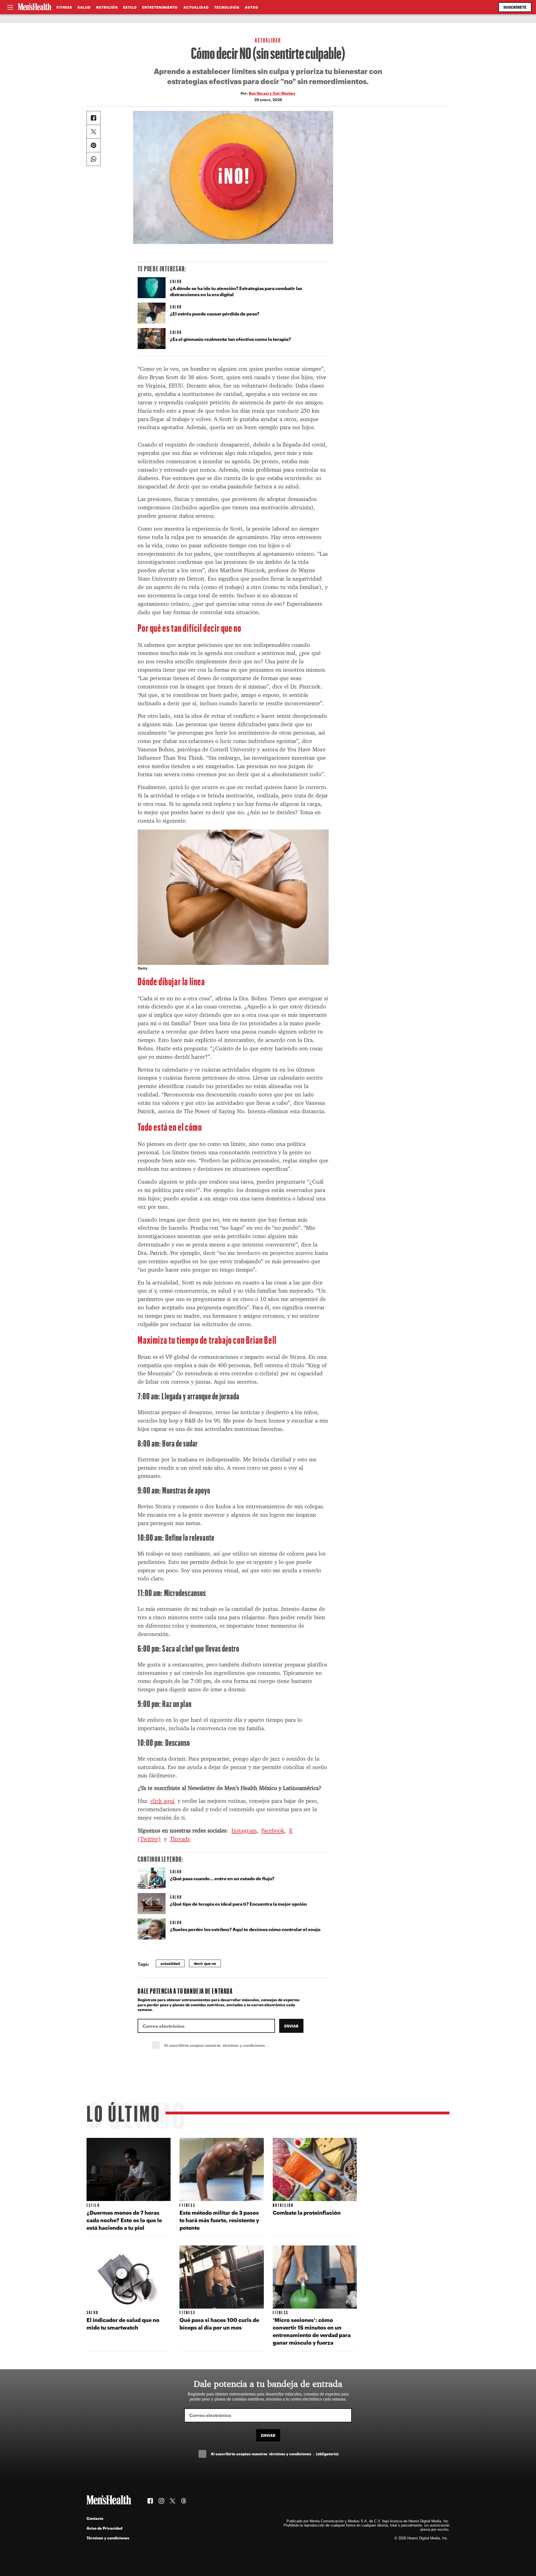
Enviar (291, 2026)
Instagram (244, 1830)
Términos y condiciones (108, 2538)
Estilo (130, 7)
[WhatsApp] (94, 159)
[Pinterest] (94, 145)
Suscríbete (515, 7)
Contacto (95, 2518)
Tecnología (227, 7)
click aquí (162, 1801)
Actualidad (196, 7)
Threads (180, 1839)
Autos (252, 7)
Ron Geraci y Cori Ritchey (272, 93)
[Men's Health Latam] (35, 7)
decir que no (205, 1963)
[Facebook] (94, 118)
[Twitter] (94, 132)
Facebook (273, 1830)
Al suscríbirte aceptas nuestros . (228, 2045)
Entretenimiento (160, 7)
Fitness (64, 7)
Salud (84, 7)
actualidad (170, 1963)
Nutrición (107, 7)
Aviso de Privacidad (104, 2528)
